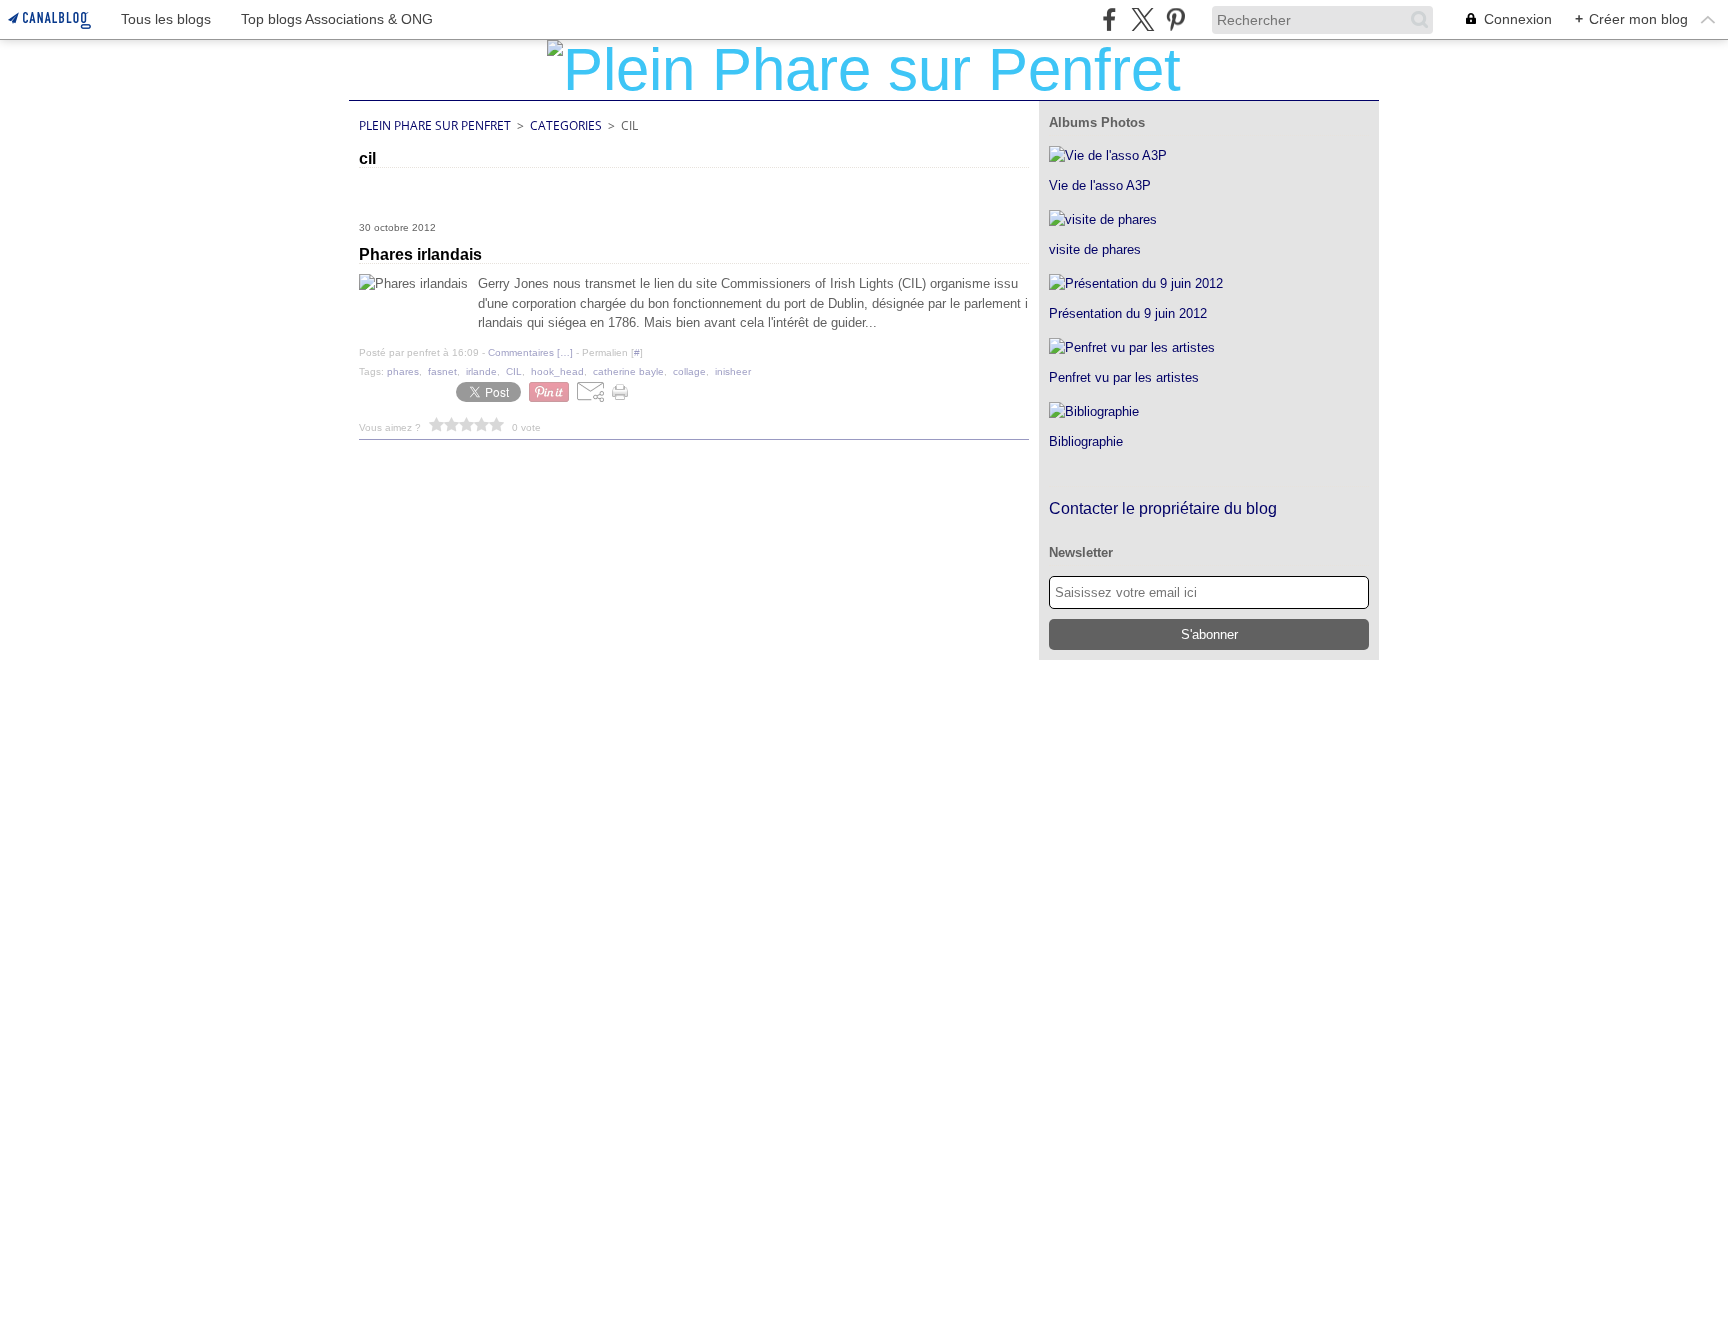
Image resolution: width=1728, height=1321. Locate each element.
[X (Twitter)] (1142, 19)
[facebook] (1109, 19)
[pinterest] (1175, 19)
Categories (566, 125)
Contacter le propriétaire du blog (1163, 508)
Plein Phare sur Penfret (435, 125)
